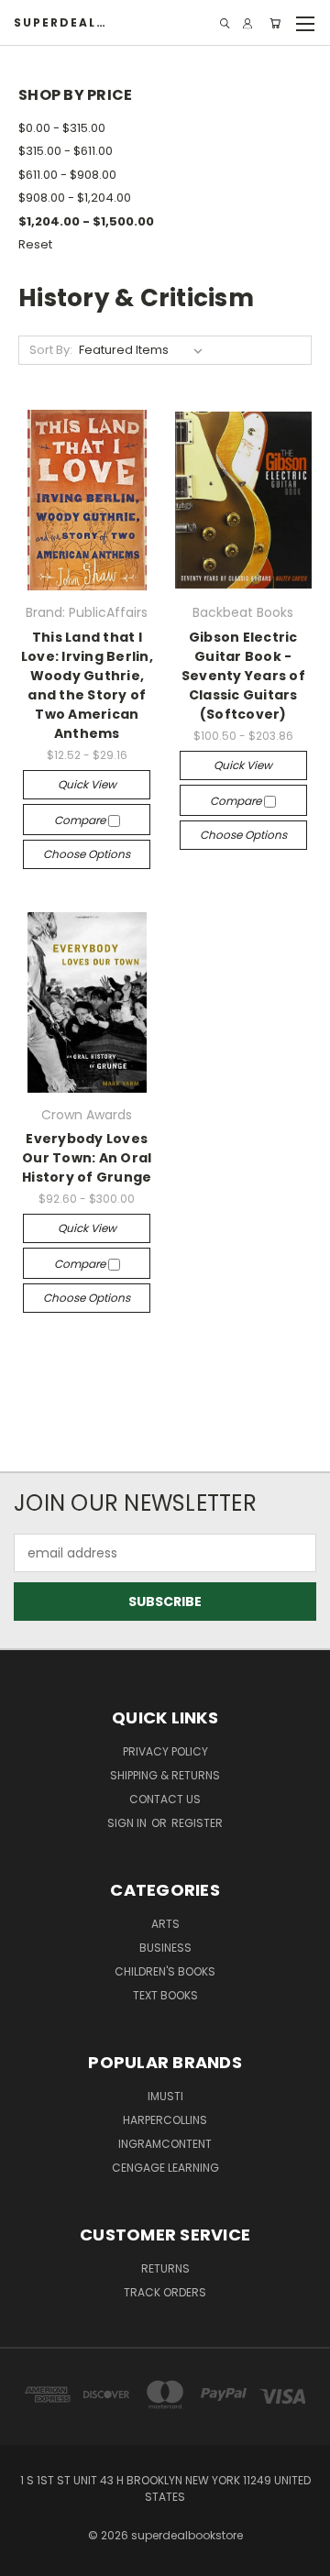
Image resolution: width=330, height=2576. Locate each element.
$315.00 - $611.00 (66, 151)
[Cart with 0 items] (275, 23)
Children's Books (165, 1971)
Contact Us (165, 1799)
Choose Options (87, 854)
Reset (35, 244)
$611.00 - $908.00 (67, 175)
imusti (165, 2096)
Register (197, 1823)
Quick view (87, 784)
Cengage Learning (165, 2168)
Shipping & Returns (165, 1775)
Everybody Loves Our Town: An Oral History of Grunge (87, 1158)
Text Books (165, 1995)
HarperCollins (165, 2120)
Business (165, 1948)
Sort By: (51, 350)
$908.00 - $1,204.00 (75, 198)
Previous (28, 2558)
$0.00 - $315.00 (62, 128)
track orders (165, 2292)
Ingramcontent (165, 2144)
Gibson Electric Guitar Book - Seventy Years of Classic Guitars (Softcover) (243, 676)
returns (165, 2268)
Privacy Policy (165, 1751)
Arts (165, 1924)
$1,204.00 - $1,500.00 (86, 221)
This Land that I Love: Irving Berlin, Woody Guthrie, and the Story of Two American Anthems (87, 685)
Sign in (128, 1823)
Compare (81, 820)
